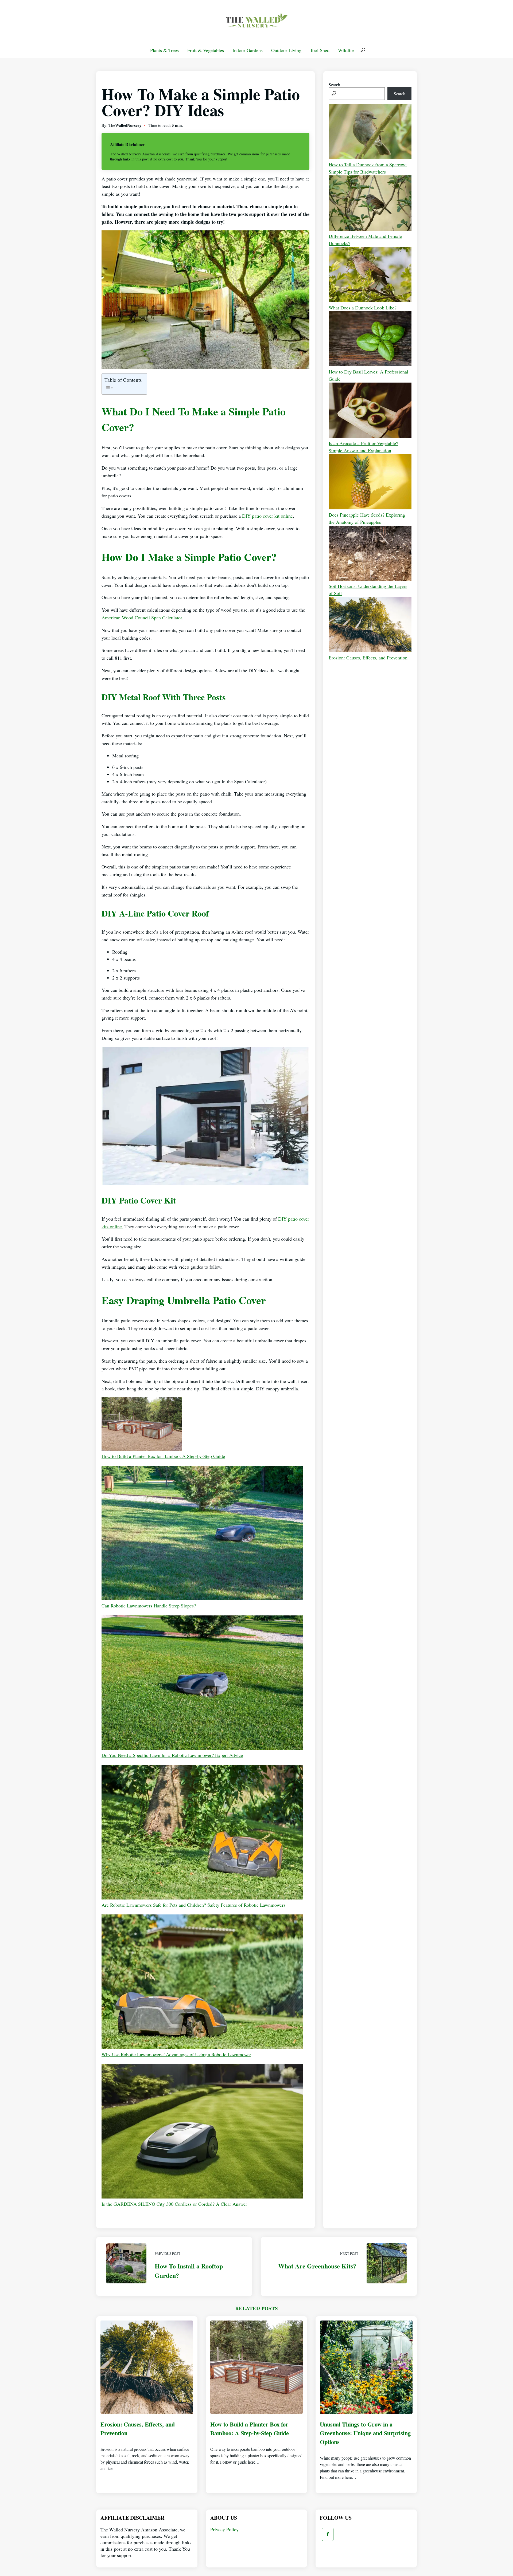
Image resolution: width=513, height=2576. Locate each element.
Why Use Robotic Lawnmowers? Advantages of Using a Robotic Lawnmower (176, 2054)
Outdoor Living (286, 50)
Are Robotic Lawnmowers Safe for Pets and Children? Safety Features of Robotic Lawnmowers (193, 1905)
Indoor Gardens (248, 50)
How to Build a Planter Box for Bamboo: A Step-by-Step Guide (163, 1456)
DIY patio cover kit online (267, 516)
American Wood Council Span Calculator (142, 618)
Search (334, 84)
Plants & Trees (164, 50)
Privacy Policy (224, 2529)
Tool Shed (320, 50)
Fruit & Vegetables (206, 50)
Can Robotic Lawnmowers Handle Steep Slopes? (149, 1606)
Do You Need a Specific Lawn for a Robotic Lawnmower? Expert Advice (172, 1755)
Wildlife (346, 50)
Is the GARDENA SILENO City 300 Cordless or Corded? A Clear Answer (174, 2204)
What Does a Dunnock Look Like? (363, 308)
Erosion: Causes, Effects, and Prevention (368, 658)
